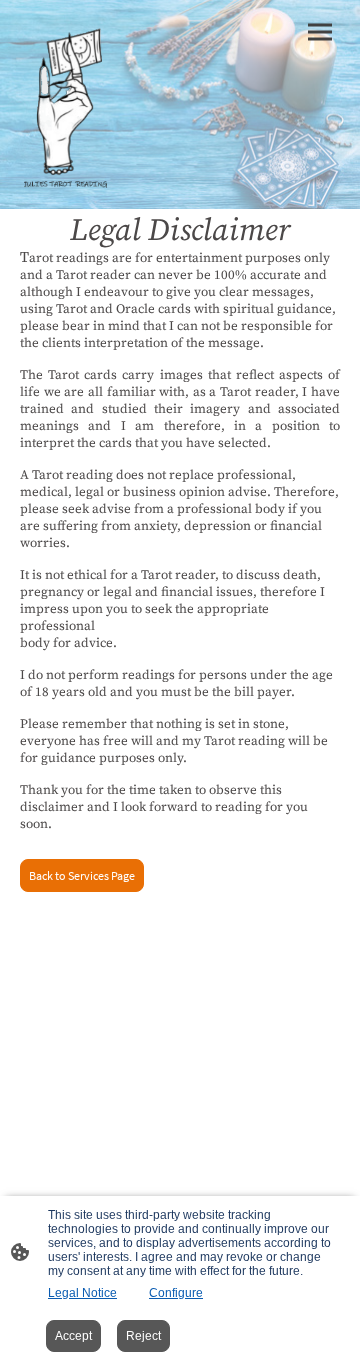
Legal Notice (82, 1293)
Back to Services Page (82, 875)
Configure (176, 1293)
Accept (73, 1336)
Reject (143, 1336)
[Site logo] (67, 104)
